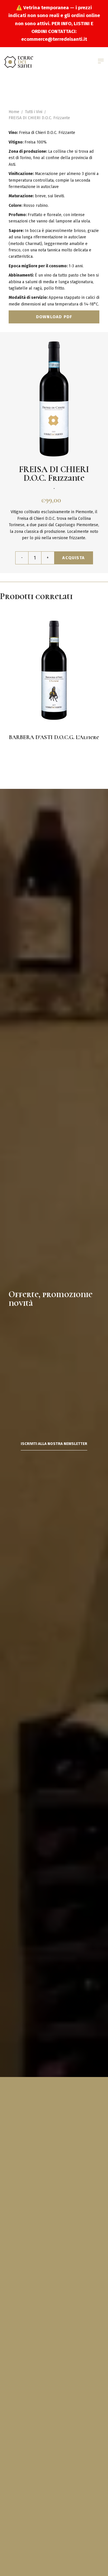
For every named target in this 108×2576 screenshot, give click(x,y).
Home (14, 112)
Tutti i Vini (34, 112)
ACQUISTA (73, 558)
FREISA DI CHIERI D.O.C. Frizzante (39, 118)
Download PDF (54, 317)
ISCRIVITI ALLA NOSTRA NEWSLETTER (54, 1444)
